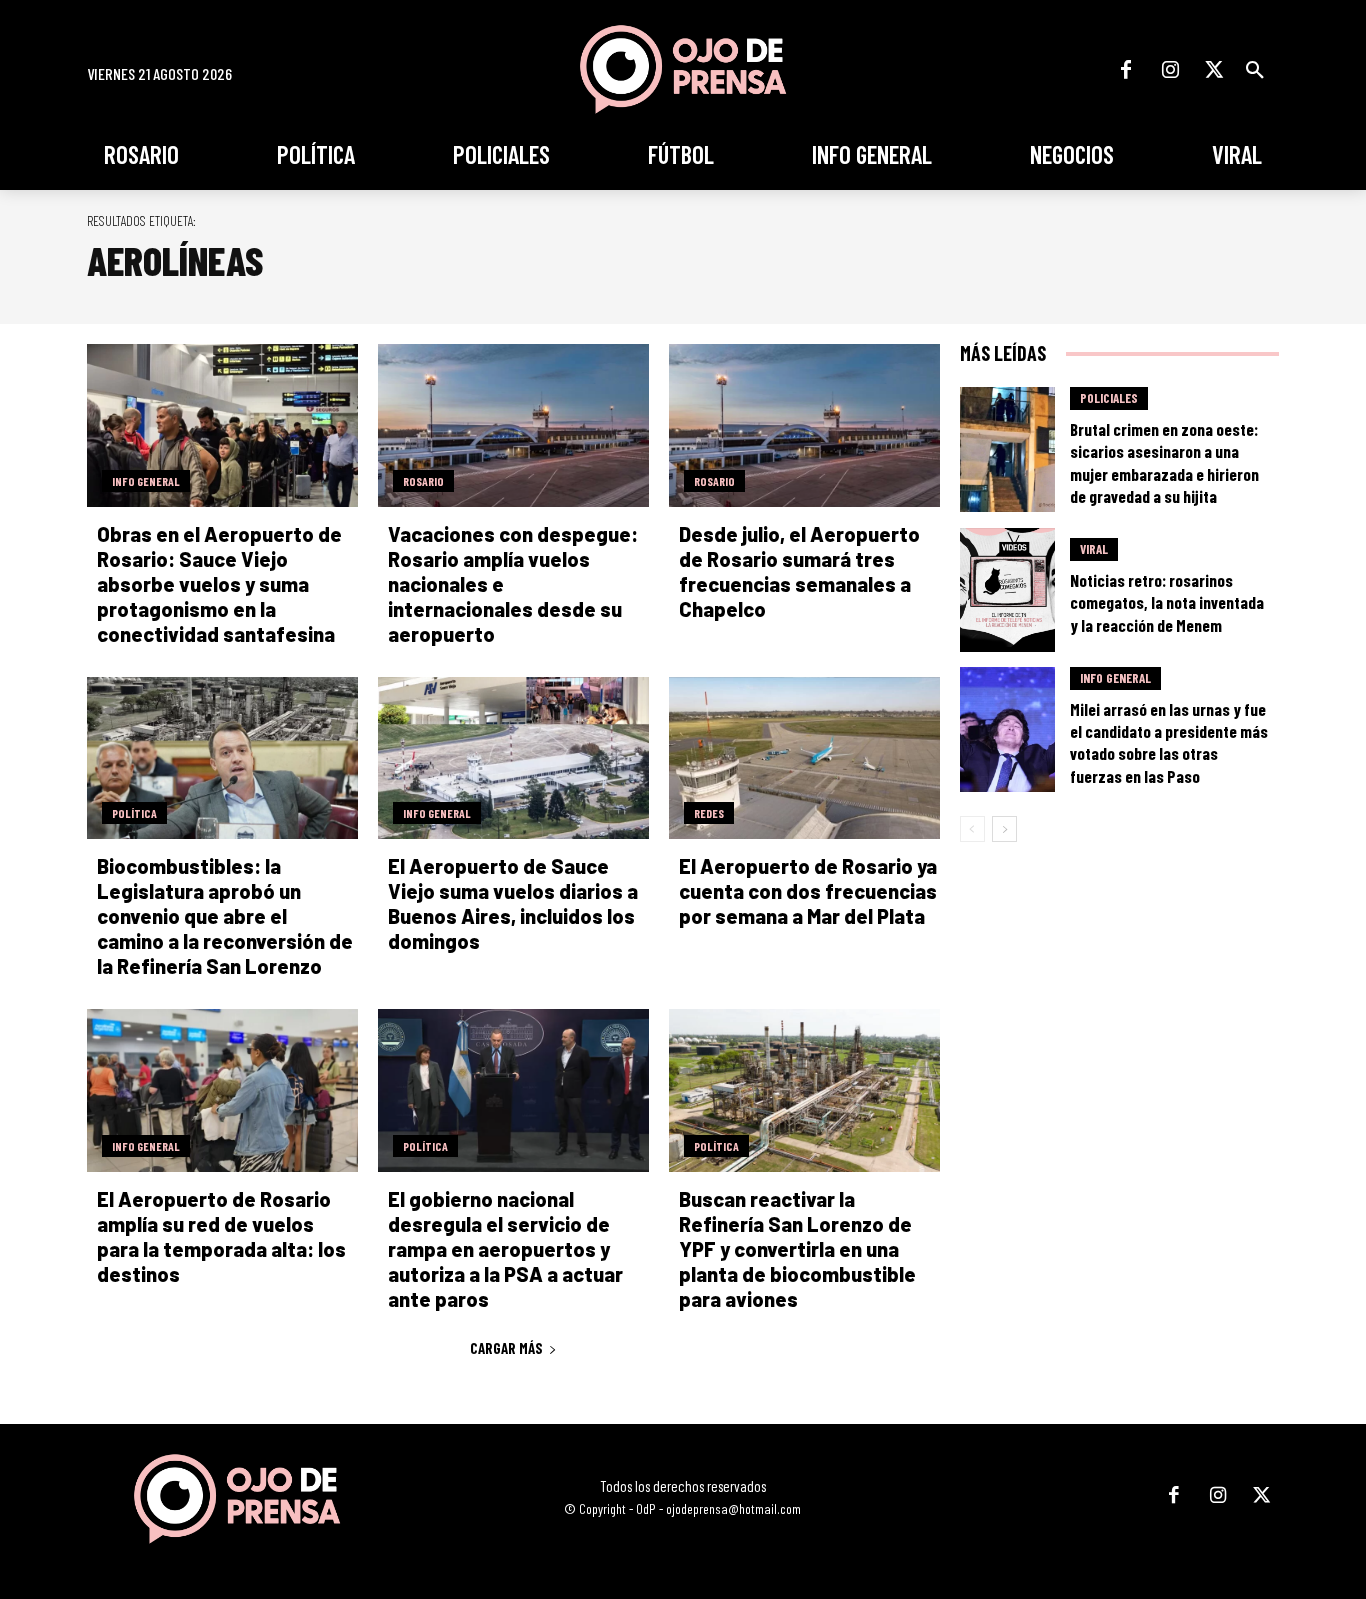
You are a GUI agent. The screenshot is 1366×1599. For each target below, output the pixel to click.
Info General (146, 481)
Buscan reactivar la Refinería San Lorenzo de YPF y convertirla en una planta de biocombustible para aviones (797, 1249)
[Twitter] (1214, 70)
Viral (1094, 549)
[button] (1255, 70)
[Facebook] (1126, 70)
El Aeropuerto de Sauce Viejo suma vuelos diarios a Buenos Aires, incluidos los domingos (513, 903)
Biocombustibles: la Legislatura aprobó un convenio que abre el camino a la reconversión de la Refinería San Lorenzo (225, 916)
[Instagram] (1170, 70)
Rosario (423, 481)
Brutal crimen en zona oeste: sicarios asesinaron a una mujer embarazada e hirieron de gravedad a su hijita (1164, 462)
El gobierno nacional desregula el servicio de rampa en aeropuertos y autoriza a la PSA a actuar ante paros (505, 1249)
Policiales (1109, 398)
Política (134, 813)
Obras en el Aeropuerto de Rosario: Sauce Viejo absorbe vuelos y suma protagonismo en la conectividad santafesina (219, 584)
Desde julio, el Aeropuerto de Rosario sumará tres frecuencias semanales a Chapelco (799, 571)
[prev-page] (972, 829)
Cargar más (506, 1348)
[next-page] (1004, 829)
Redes (709, 813)
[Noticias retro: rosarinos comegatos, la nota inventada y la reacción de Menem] (1008, 590)
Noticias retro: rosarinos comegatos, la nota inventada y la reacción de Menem (1167, 602)
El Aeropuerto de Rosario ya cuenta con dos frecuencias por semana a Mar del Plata (808, 891)
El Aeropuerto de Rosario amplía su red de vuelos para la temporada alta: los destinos (221, 1236)
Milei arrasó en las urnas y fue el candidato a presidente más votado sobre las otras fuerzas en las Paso (1169, 742)
